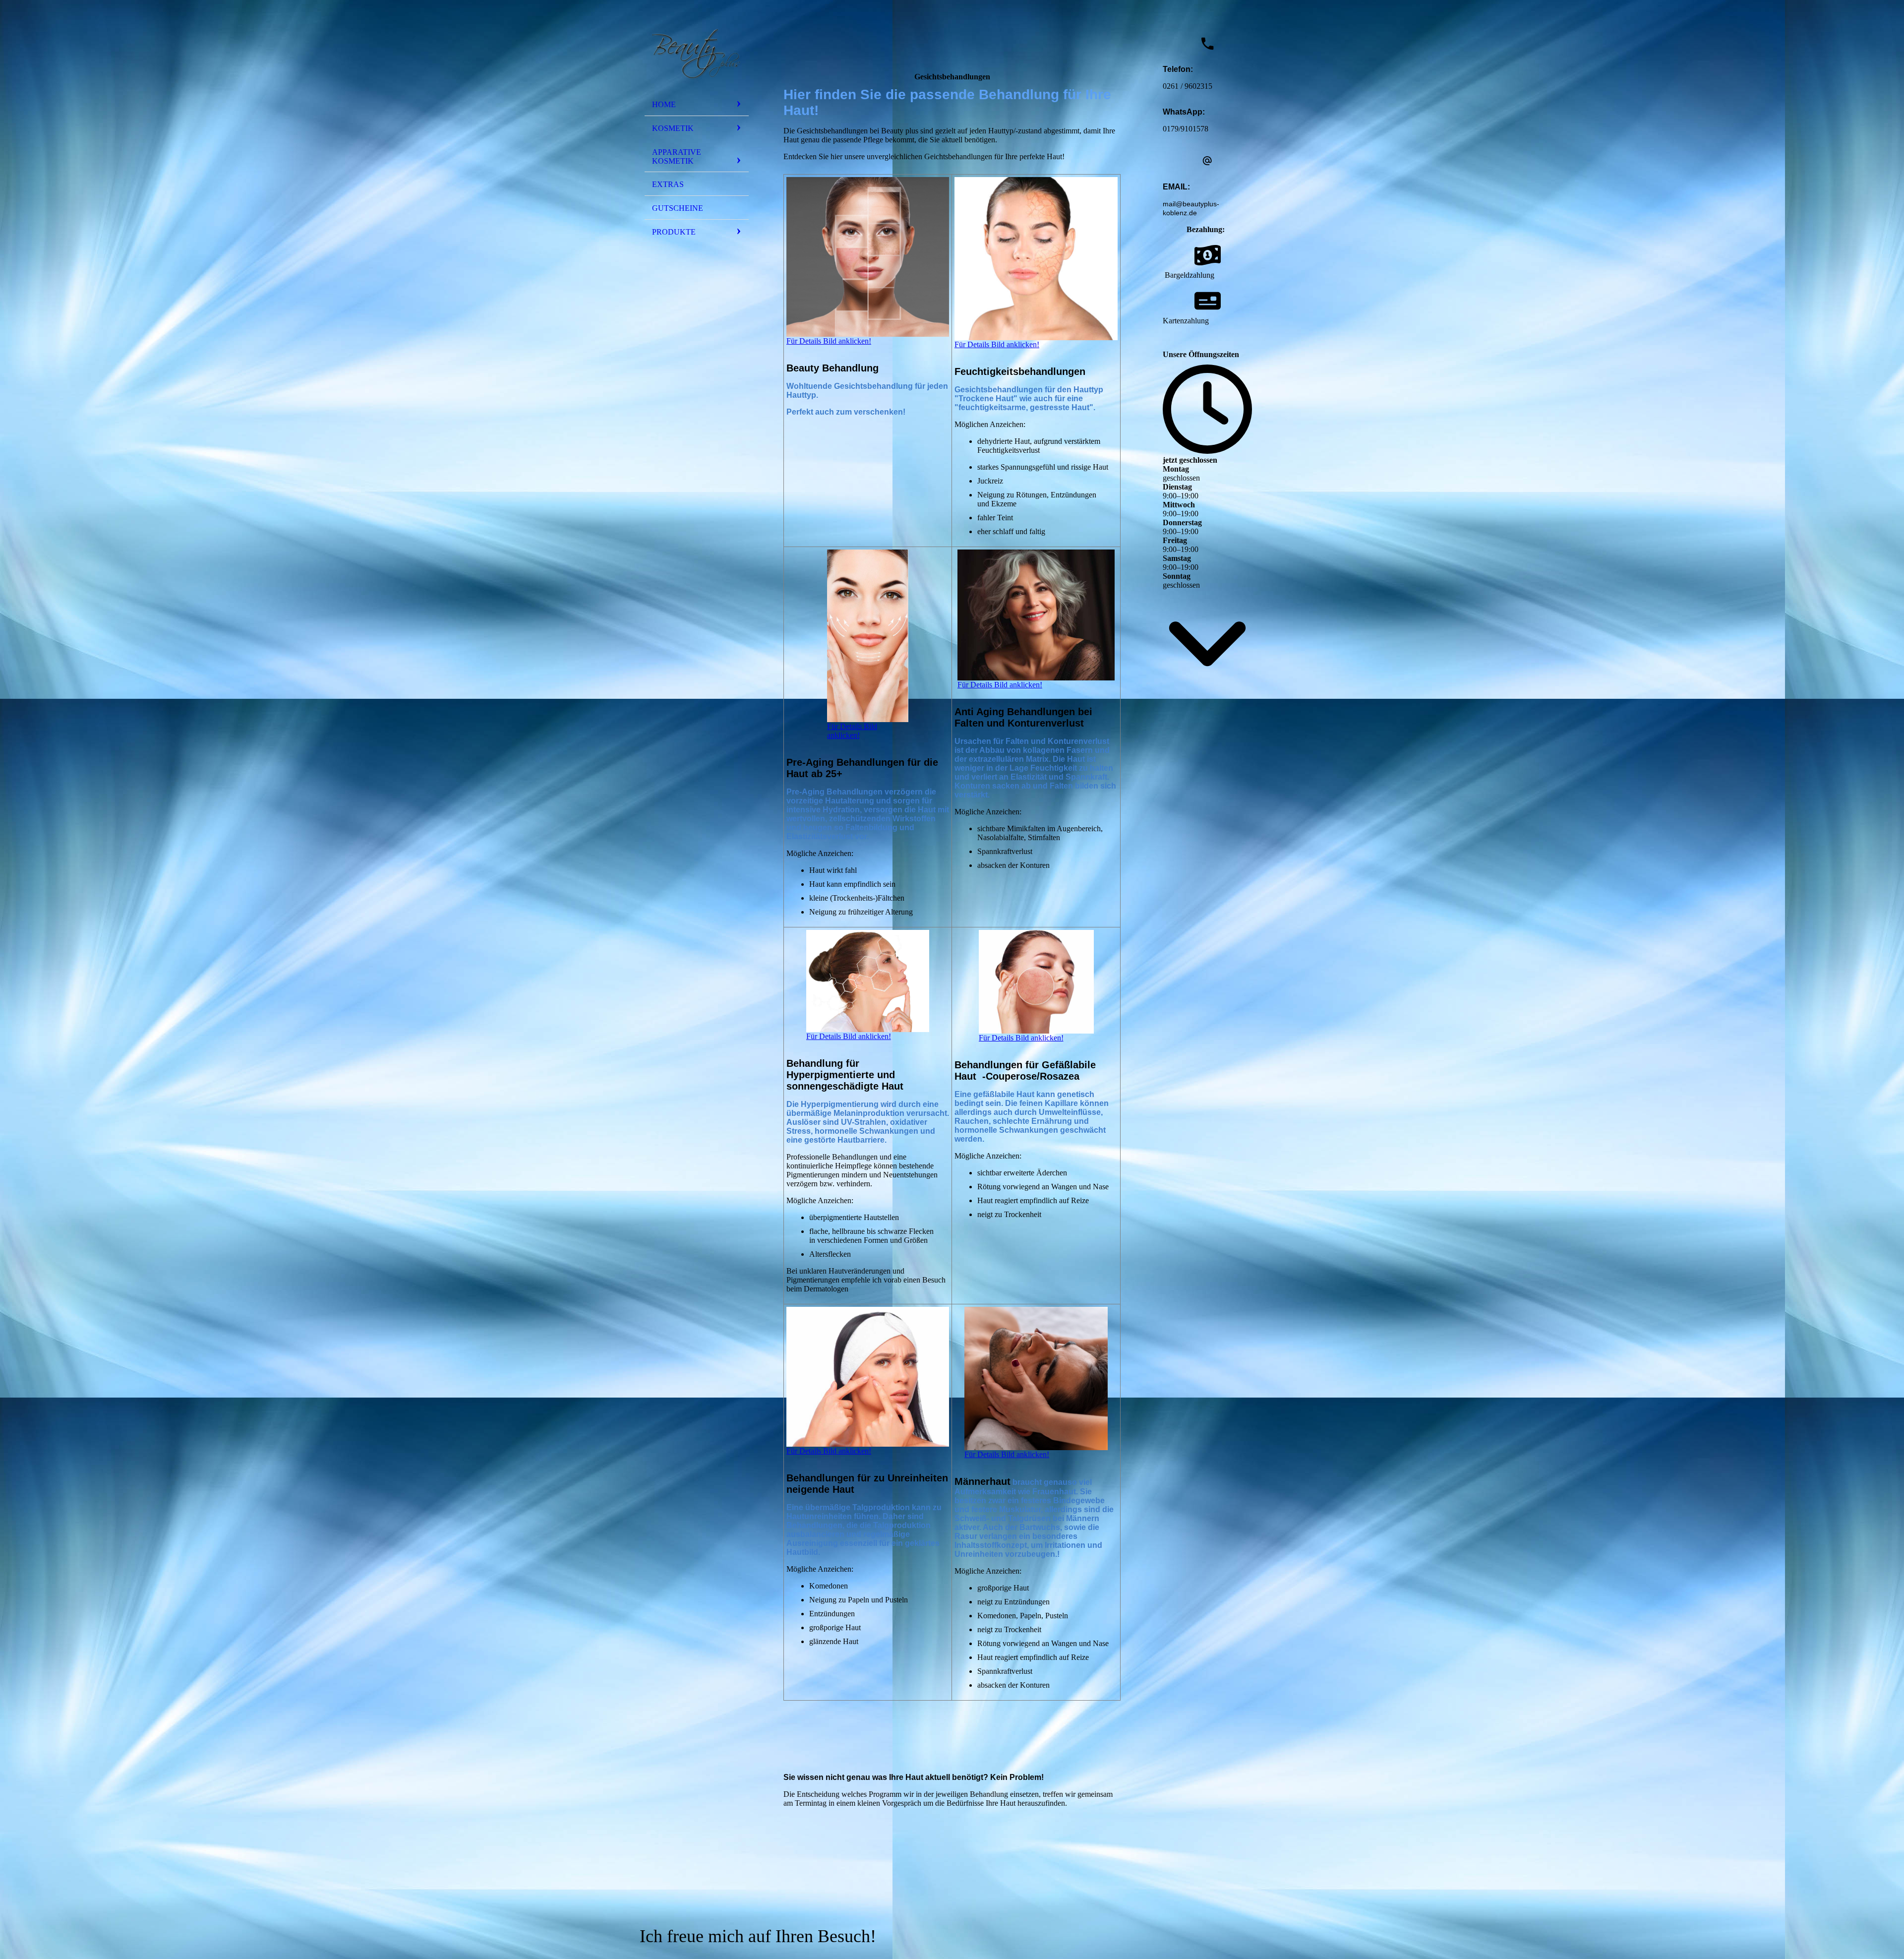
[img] (697, 51)
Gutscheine (678, 208)
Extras (668, 184)
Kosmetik (673, 128)
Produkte (674, 232)
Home (664, 104)
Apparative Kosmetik (677, 156)
